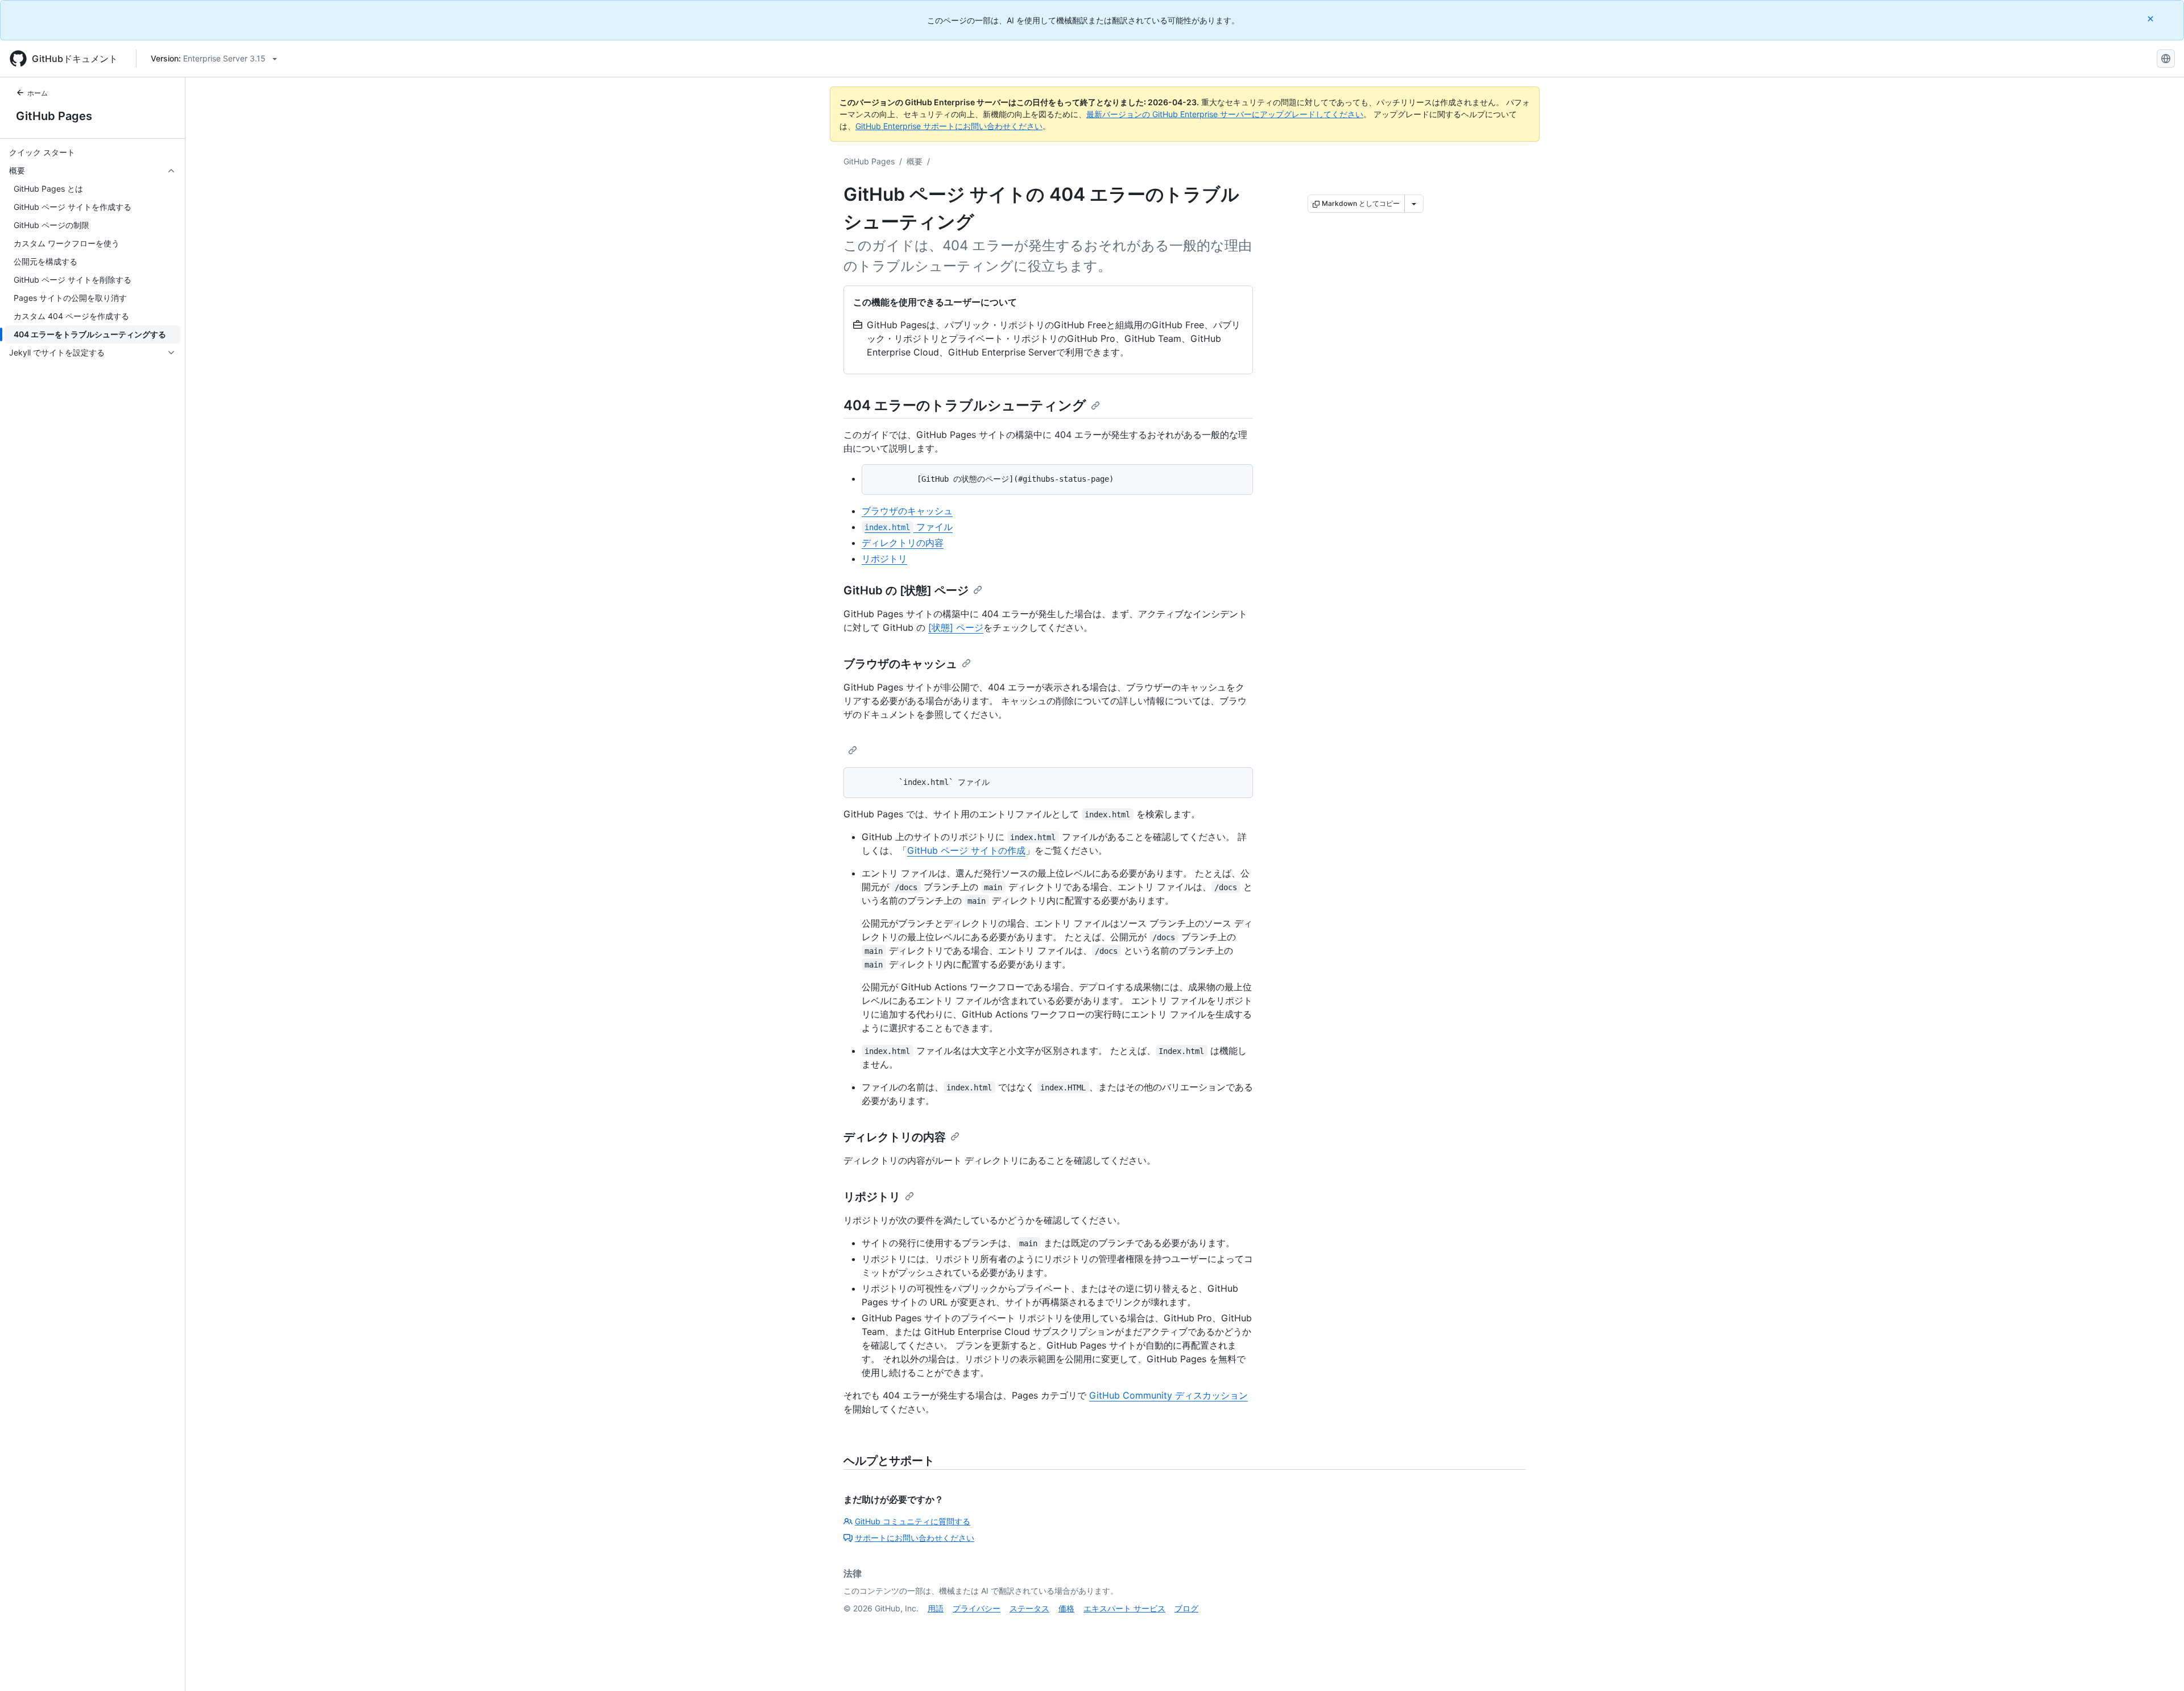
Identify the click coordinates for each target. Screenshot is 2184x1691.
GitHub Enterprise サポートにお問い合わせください (949, 126)
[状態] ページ (956, 627)
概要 (915, 161)
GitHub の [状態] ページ (906, 590)
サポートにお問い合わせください (915, 1538)
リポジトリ (884, 559)
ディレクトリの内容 (903, 543)
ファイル (908, 527)
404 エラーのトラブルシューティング (965, 405)
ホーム (38, 93)
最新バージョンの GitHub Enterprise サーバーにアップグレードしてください (1225, 114)
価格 (1066, 1608)
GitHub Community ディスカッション (1168, 1395)
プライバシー (977, 1608)
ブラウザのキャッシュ (907, 511)
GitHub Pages (54, 116)
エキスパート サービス (1124, 1608)
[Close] (2152, 18)
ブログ (1186, 1608)
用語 (936, 1608)
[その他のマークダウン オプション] (1414, 204)
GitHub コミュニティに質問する (913, 1521)
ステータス (1029, 1608)
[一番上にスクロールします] (2159, 1666)
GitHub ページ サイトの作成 (966, 850)
